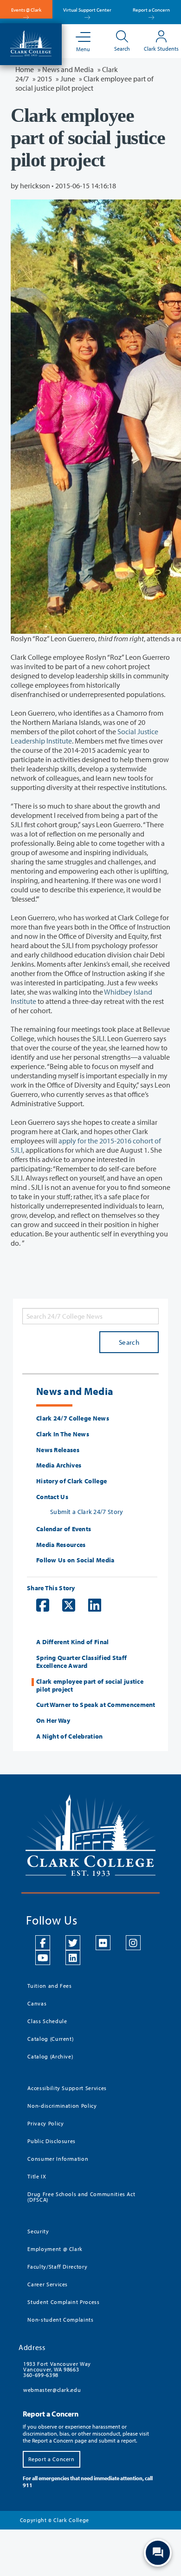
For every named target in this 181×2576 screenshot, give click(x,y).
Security (38, 2231)
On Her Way (53, 1721)
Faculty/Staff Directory (57, 2267)
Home (25, 69)
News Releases (58, 1450)
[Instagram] (133, 1943)
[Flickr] (103, 1943)
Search (129, 1342)
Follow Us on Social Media (75, 1560)
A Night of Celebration (70, 1736)
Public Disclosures (52, 2141)
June (68, 79)
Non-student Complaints (60, 2320)
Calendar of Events (64, 1529)
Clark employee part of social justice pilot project (90, 1686)
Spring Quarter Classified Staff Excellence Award (81, 1662)
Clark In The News (63, 1434)
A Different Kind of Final (73, 1642)
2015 (45, 79)
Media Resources (61, 1545)
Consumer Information (58, 2159)
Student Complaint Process (63, 2302)
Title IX (37, 2176)
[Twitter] (73, 1943)
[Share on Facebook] (38, 1605)
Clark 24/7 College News (73, 1418)
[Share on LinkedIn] (90, 1605)
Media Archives (59, 1465)
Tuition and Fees (49, 1986)
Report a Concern (151, 10)
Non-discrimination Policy (62, 2106)
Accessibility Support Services (67, 2088)
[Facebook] (43, 1943)
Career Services (48, 2284)
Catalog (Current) (50, 2039)
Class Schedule (47, 2021)
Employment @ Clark (55, 2249)
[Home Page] (31, 42)
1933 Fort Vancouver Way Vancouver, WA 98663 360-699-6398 (57, 2369)
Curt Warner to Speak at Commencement (96, 1705)
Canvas (37, 2003)
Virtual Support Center (87, 10)
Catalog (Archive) (50, 2056)
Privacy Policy (45, 2123)
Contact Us (52, 1497)
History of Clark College (71, 1481)
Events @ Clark (26, 10)
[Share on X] (64, 1605)
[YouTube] (43, 1958)
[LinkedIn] (73, 1958)
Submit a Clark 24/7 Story (87, 1512)
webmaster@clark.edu (52, 2390)
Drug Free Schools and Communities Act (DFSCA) (81, 2197)
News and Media (68, 69)
